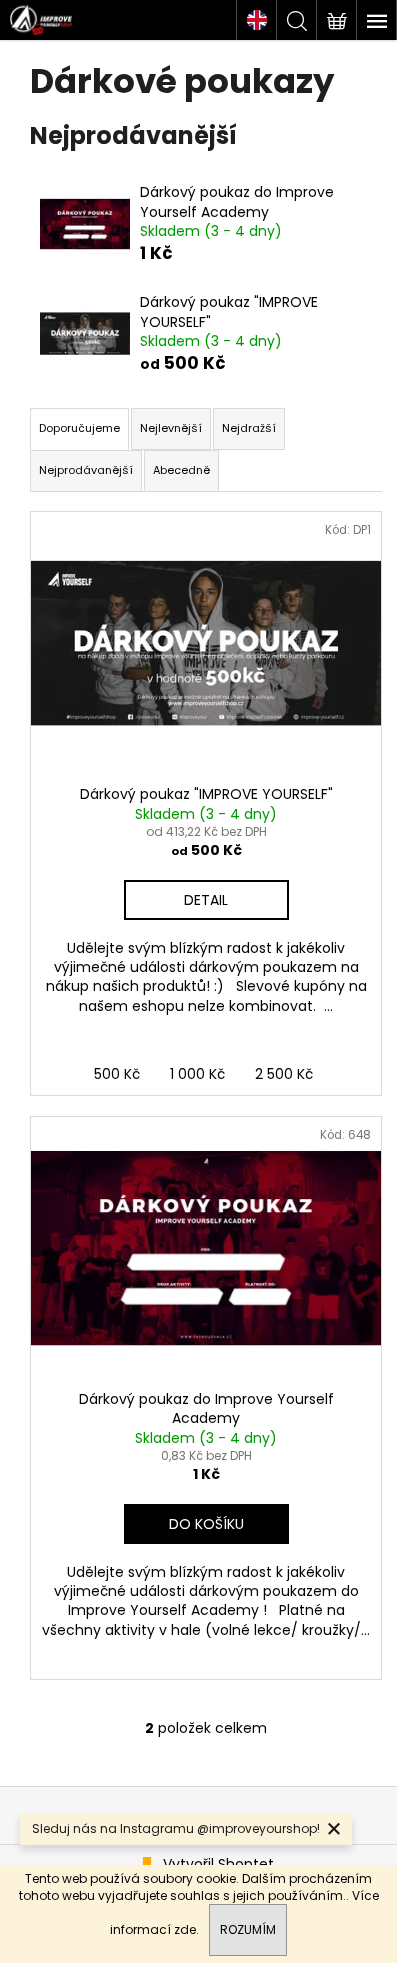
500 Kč (117, 1074)
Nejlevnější (171, 428)
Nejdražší (249, 428)
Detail (206, 900)
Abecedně (181, 470)
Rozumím (248, 1929)
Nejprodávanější (86, 470)
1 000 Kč (197, 1074)
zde (185, 1929)
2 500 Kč (284, 1074)
